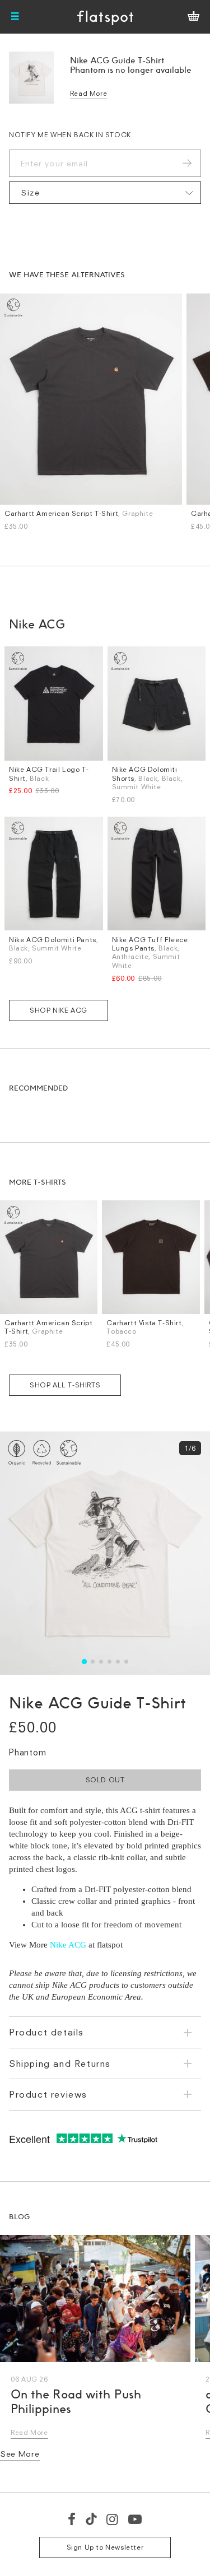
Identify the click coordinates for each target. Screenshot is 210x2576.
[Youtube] (136, 2519)
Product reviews (48, 2094)
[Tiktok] (91, 2519)
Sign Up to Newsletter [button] (105, 2547)
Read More (88, 93)
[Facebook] (72, 2519)
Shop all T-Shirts (65, 1385)
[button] (84, 1662)
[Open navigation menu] (15, 17)
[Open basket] (193, 17)
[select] (105, 193)
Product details (46, 2032)
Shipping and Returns (60, 2063)
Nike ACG (68, 1945)
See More (20, 2454)
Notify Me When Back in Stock (70, 135)
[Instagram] (113, 2519)
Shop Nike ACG (59, 1010)
